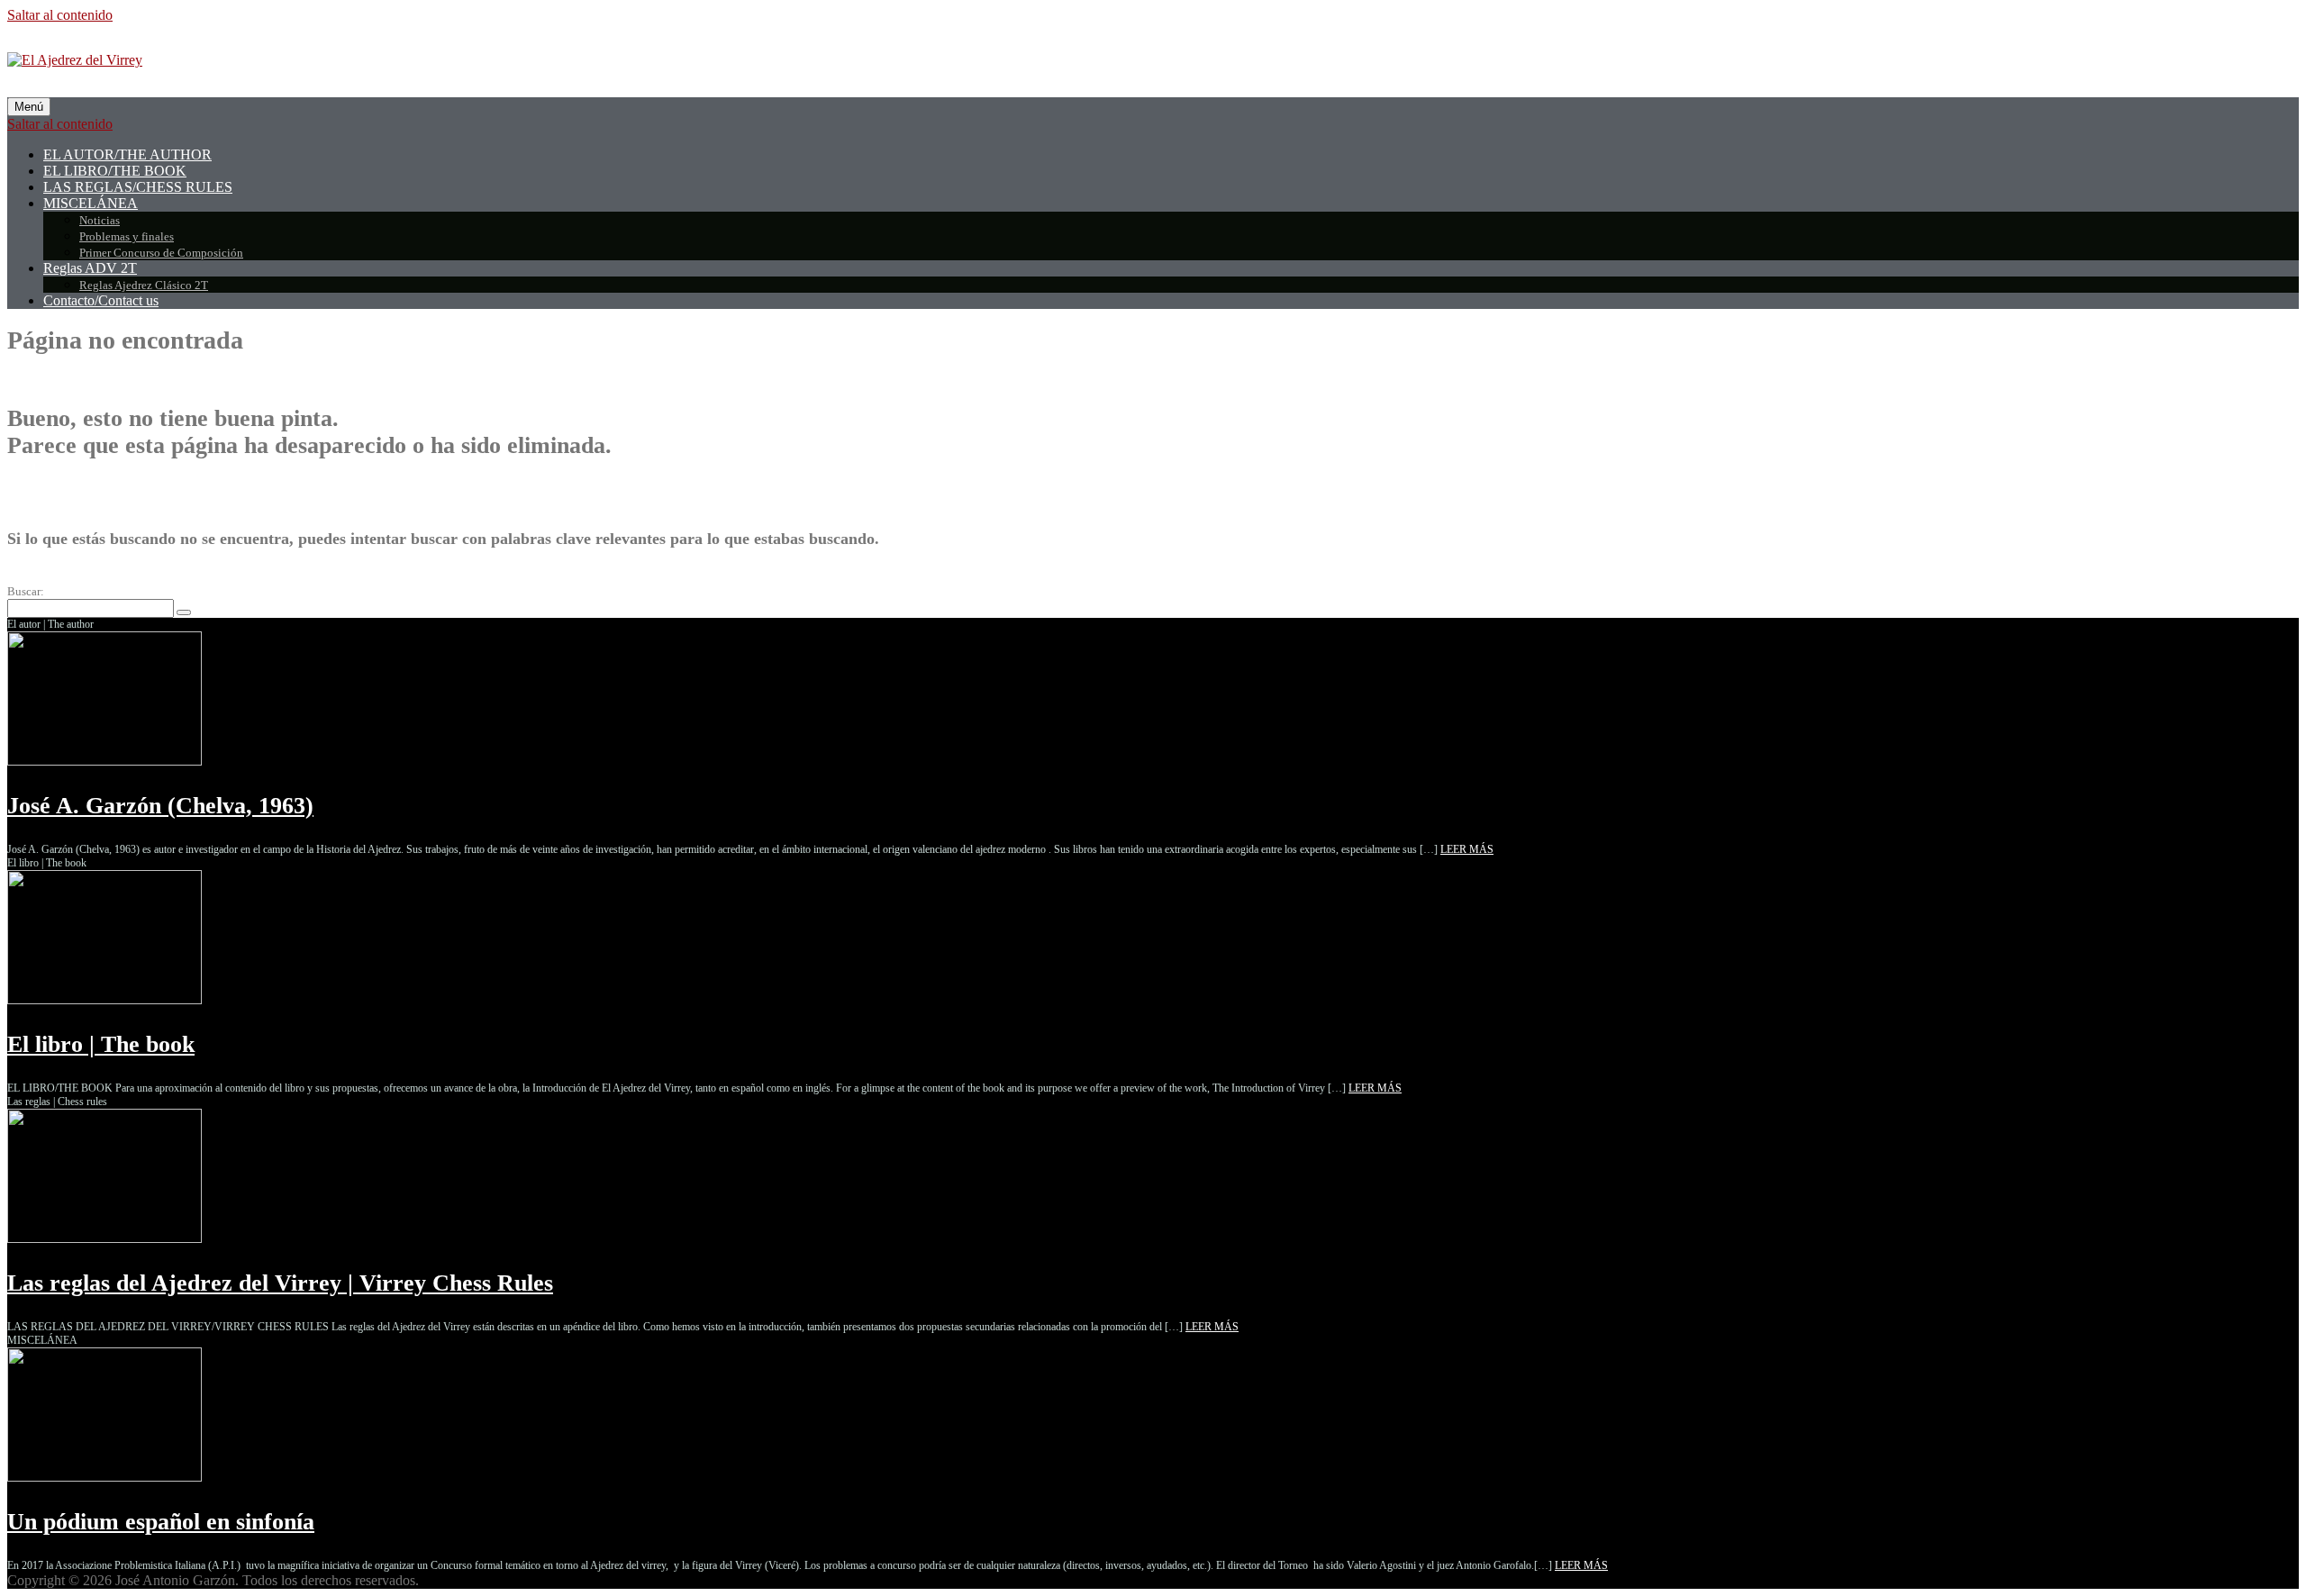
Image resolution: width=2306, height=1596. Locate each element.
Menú (29, 107)
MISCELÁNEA (91, 203)
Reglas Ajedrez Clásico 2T (144, 285)
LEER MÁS (1467, 849)
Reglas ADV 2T (90, 268)
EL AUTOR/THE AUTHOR (127, 154)
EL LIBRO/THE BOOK (115, 171)
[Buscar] (184, 612)
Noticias (100, 220)
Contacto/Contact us (101, 300)
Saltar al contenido (60, 15)
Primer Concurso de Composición (161, 253)
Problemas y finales (127, 236)
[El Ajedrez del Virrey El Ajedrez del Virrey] (75, 60)
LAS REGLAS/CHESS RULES (138, 187)
